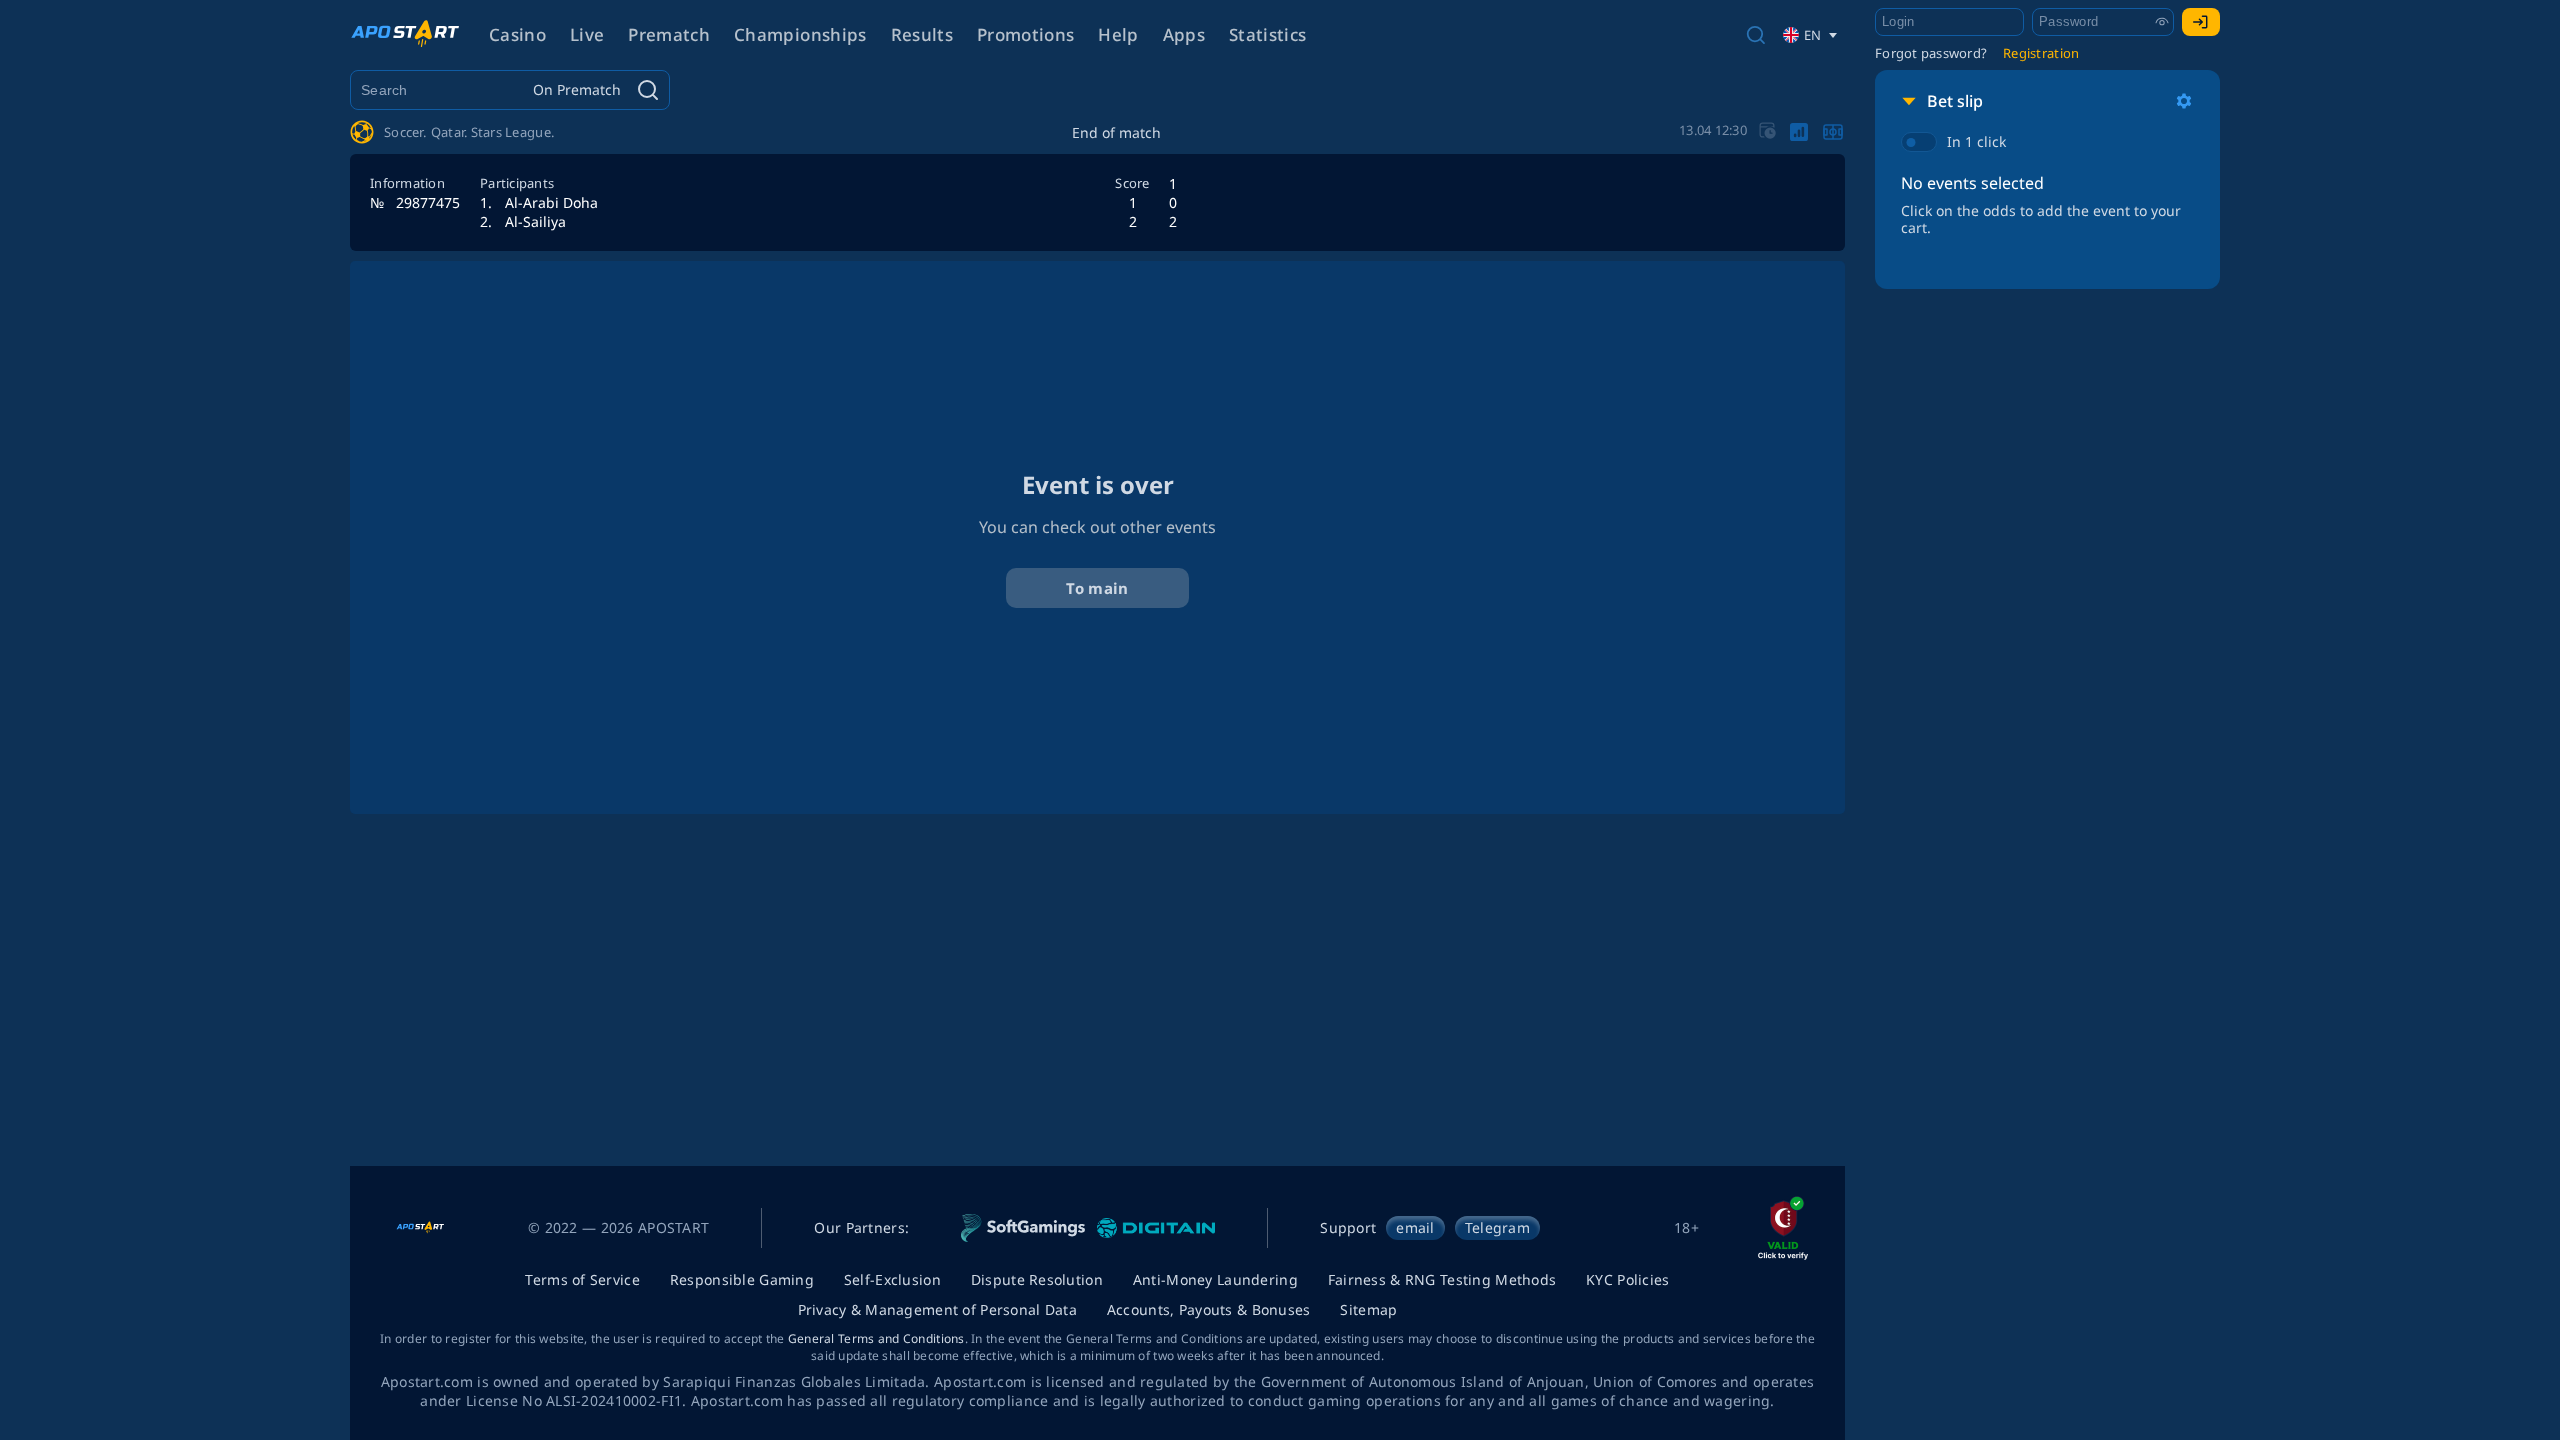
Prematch (669, 34)
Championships (800, 34)
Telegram (1497, 1227)
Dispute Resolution (1037, 1279)
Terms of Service (582, 1279)
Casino (517, 34)
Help (1118, 34)
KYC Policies (1627, 1279)
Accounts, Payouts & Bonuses (1209, 1309)
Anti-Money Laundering (1215, 1279)
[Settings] (2184, 101)
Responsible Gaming (742, 1279)
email (1415, 1227)
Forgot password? (1931, 53)
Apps (1184, 34)
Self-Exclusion (892, 1279)
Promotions (1025, 34)
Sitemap (1368, 1309)
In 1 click (1976, 141)
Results (922, 34)
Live (587, 34)
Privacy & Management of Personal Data (937, 1309)
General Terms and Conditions (876, 1338)
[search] (1756, 35)
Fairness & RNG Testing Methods (1442, 1279)
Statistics (1267, 34)
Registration (2041, 53)
